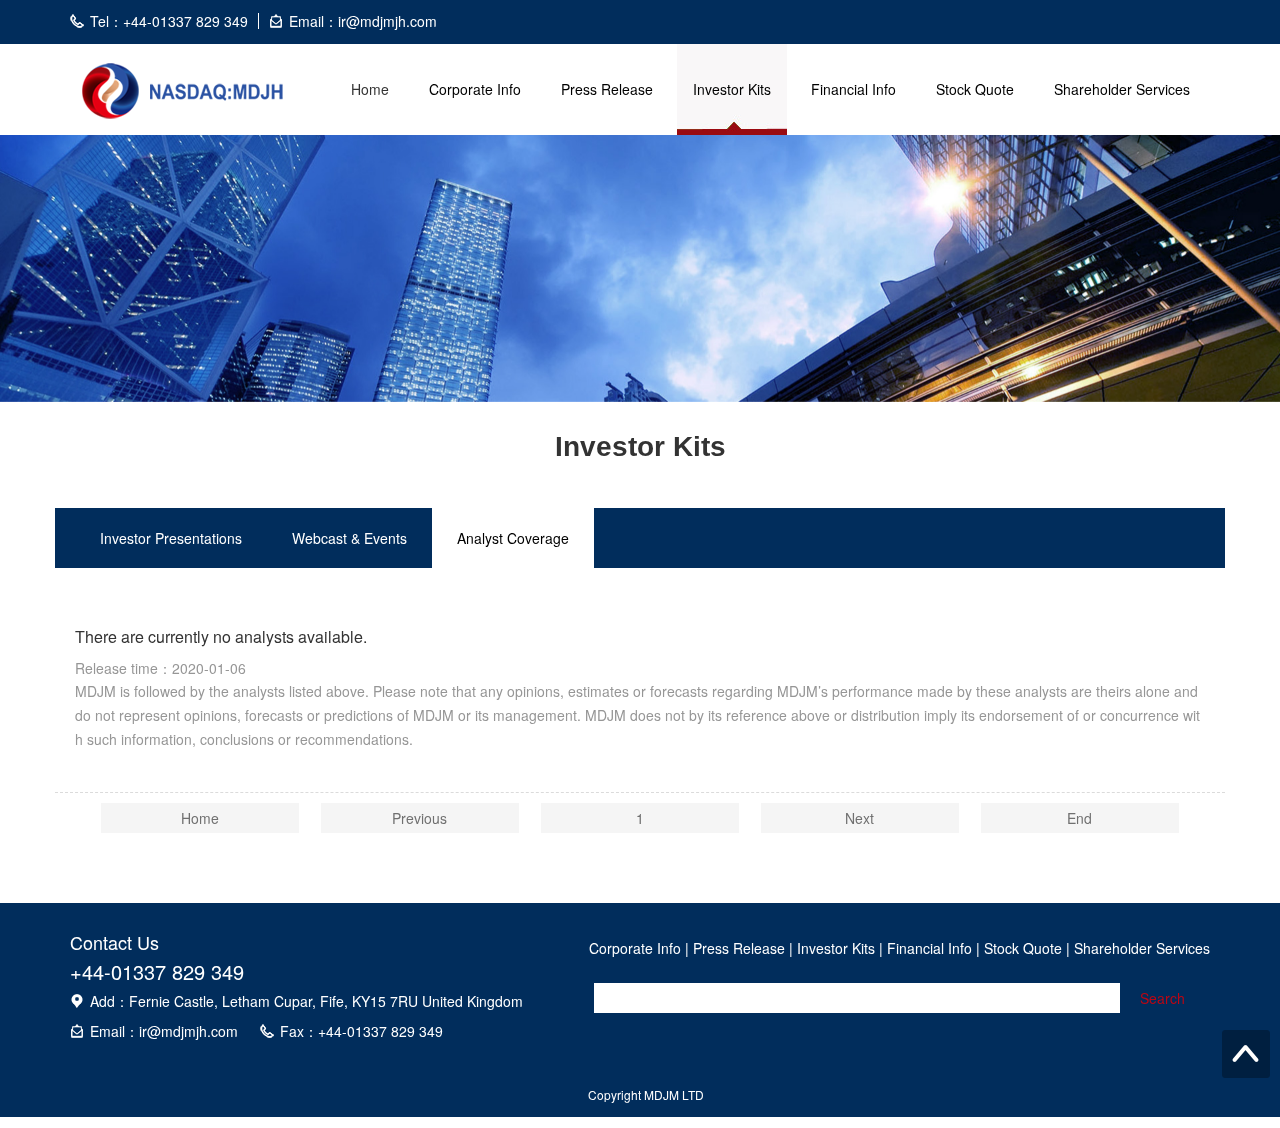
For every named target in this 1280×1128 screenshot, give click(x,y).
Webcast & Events (349, 538)
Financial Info (853, 89)
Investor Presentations (171, 538)
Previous (419, 818)
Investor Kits (732, 89)
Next (859, 818)
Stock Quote (975, 89)
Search (1162, 998)
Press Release (607, 89)
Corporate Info (475, 89)
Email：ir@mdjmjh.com (164, 1031)
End (1079, 818)
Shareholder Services (1122, 89)
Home (370, 89)
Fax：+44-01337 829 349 (361, 1031)
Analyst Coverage (513, 538)
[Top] (1246, 1054)
